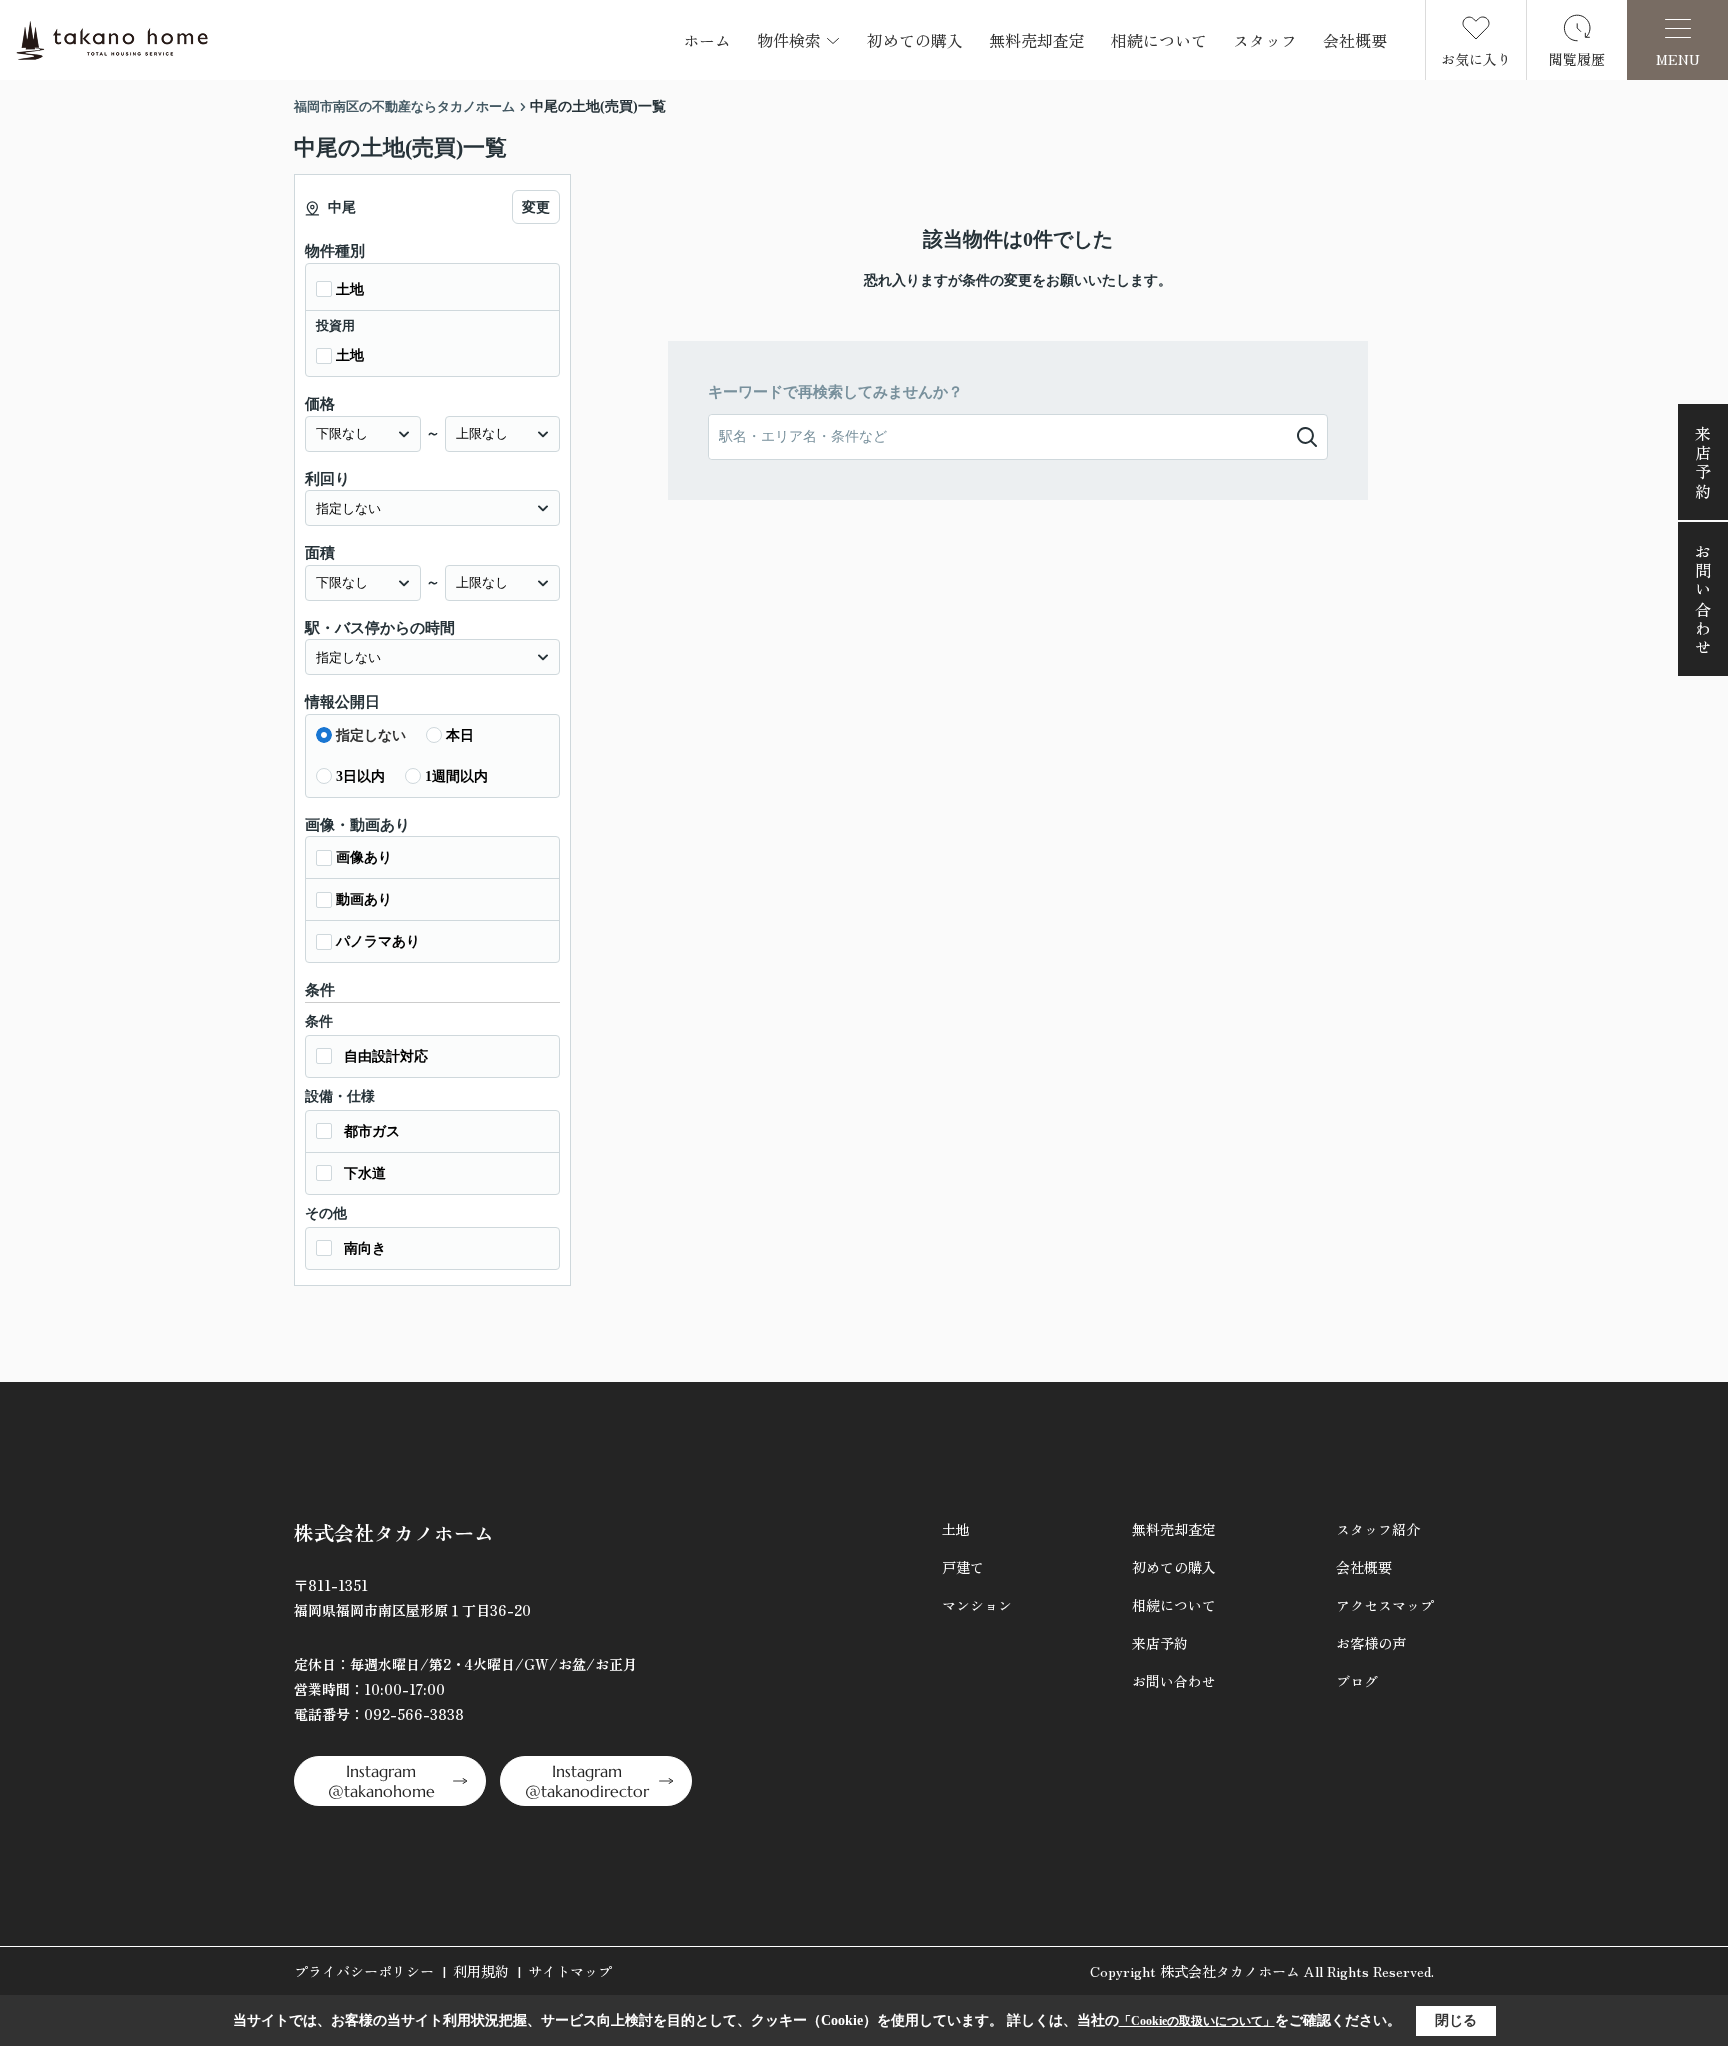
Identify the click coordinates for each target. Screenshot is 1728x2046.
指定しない (371, 735)
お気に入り (1476, 59)
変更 (536, 207)
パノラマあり (378, 941)
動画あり (364, 899)
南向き (365, 1248)
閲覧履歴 (1577, 59)
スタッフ (1265, 40)
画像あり (364, 857)
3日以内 (360, 776)
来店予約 (1703, 463)
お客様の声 (1371, 1643)
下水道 (365, 1173)
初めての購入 (915, 40)
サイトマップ (570, 1971)
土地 (350, 289)
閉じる (1456, 2020)
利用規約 (481, 1971)
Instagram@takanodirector (587, 1781)
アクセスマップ (1385, 1605)
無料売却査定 (1037, 40)
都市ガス (372, 1131)
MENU (1678, 59)
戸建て (963, 1567)
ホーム (707, 40)
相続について (1159, 40)
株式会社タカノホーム (394, 1532)
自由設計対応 (386, 1056)
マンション (977, 1605)
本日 (460, 735)
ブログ (1357, 1681)
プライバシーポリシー (364, 1971)
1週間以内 (456, 776)
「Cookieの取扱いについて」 (1197, 2021)
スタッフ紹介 (1378, 1529)
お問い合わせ (1703, 600)
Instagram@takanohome (381, 1781)
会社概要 (1355, 40)
